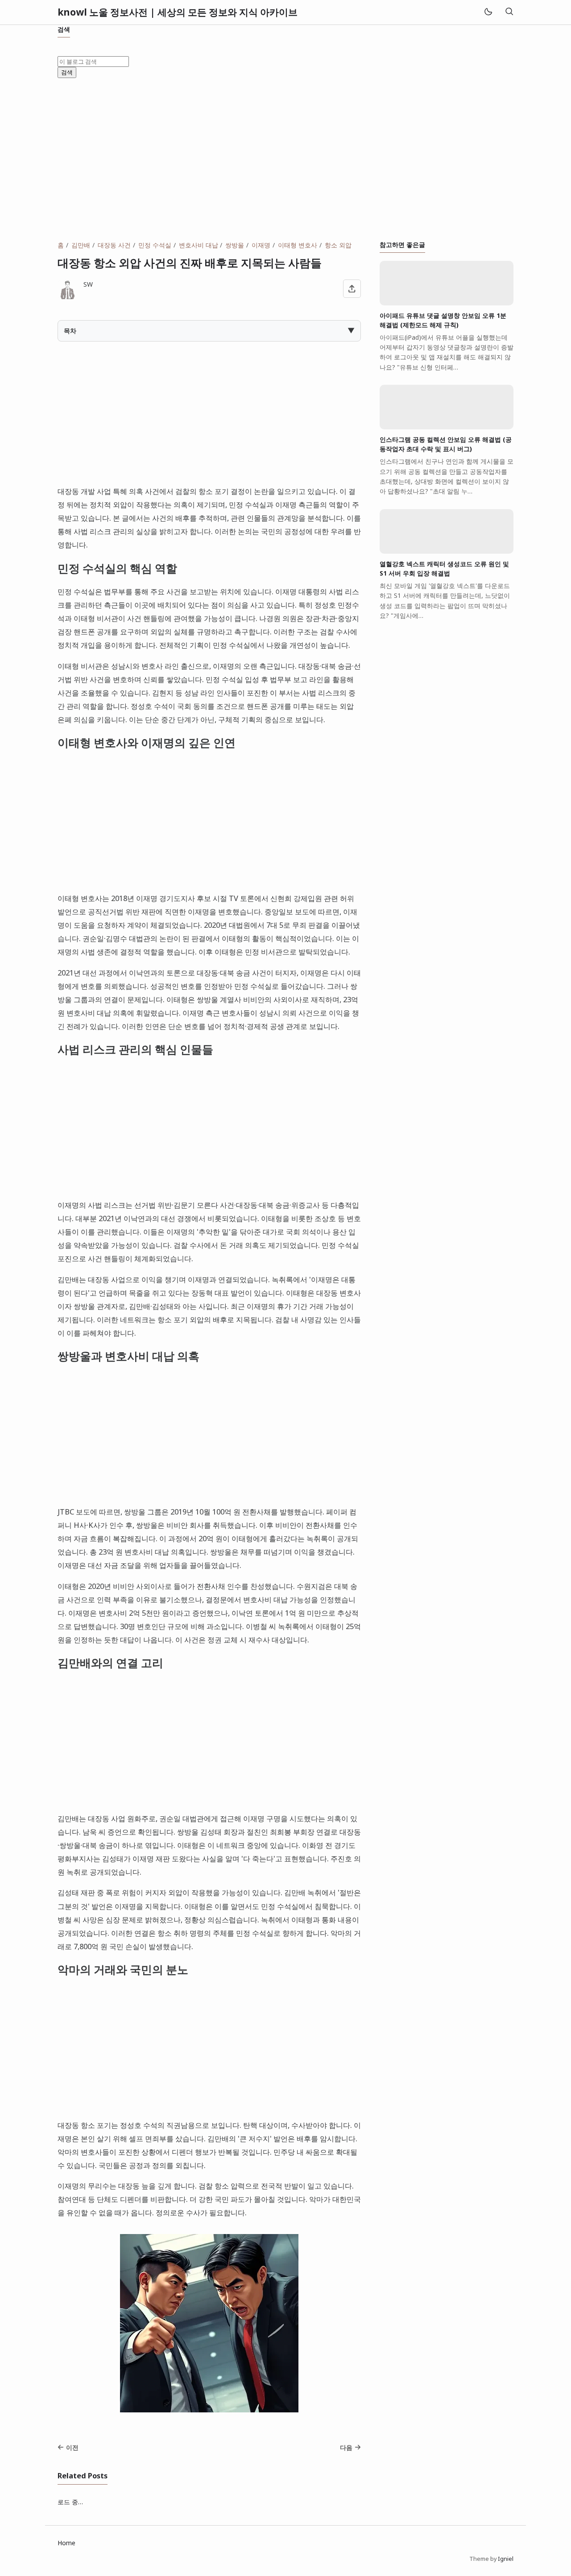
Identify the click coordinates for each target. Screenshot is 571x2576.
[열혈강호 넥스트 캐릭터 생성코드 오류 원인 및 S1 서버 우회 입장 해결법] (447, 551)
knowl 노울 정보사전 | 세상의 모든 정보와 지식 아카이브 (178, 12)
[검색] (509, 12)
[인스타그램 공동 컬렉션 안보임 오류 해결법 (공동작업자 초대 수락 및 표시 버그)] (447, 427)
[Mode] (488, 12)
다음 (346, 2447)
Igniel (506, 2559)
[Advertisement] (285, 159)
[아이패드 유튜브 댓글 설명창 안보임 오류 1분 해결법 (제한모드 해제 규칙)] (447, 303)
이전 (72, 2447)
